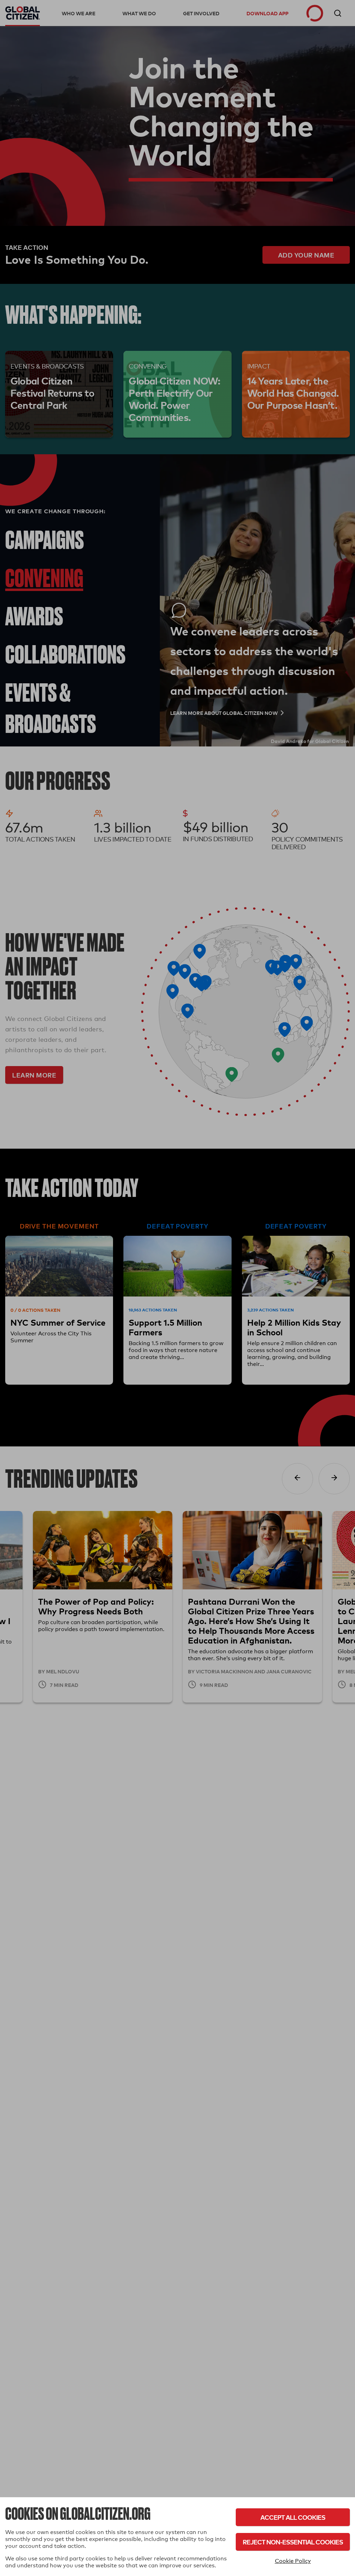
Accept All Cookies (293, 2517)
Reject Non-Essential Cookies (293, 2542)
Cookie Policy (293, 2561)
